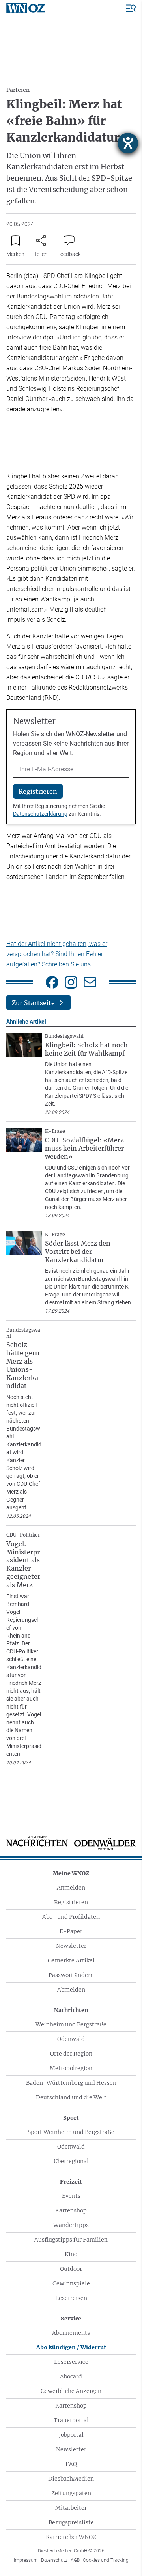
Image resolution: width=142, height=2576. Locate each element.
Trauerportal (71, 2420)
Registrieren (71, 1902)
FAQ (71, 2464)
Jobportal (71, 2435)
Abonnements (71, 2333)
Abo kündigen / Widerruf (71, 2347)
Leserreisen (71, 2298)
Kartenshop (71, 2210)
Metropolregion (71, 2068)
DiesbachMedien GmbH (71, 2551)
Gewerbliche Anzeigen (71, 2391)
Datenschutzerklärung (40, 814)
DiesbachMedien (71, 2479)
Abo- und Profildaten (71, 1917)
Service (71, 2319)
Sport (71, 2118)
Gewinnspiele (71, 2283)
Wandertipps (71, 2225)
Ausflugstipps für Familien (71, 2240)
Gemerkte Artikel (71, 1960)
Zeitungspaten (71, 2493)
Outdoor (71, 2269)
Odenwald (71, 2039)
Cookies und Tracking (106, 2560)
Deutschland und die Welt (71, 2097)
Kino (71, 2254)
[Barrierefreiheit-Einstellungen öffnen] (128, 143)
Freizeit (71, 2182)
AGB (75, 2560)
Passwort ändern (71, 1975)
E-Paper (71, 1931)
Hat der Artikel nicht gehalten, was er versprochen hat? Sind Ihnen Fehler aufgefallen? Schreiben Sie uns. (57, 954)
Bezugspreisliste (71, 2522)
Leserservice (71, 2362)
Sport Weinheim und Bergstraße (71, 2132)
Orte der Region (71, 2054)
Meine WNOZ (71, 1873)
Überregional (71, 2161)
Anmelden (71, 1888)
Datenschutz (54, 2560)
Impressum (26, 2560)
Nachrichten (71, 2010)
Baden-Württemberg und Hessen (71, 2083)
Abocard (71, 2376)
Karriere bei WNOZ (71, 2537)
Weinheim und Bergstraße (71, 2024)
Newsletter (71, 1946)
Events (71, 2196)
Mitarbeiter (71, 2508)
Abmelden (71, 1990)
